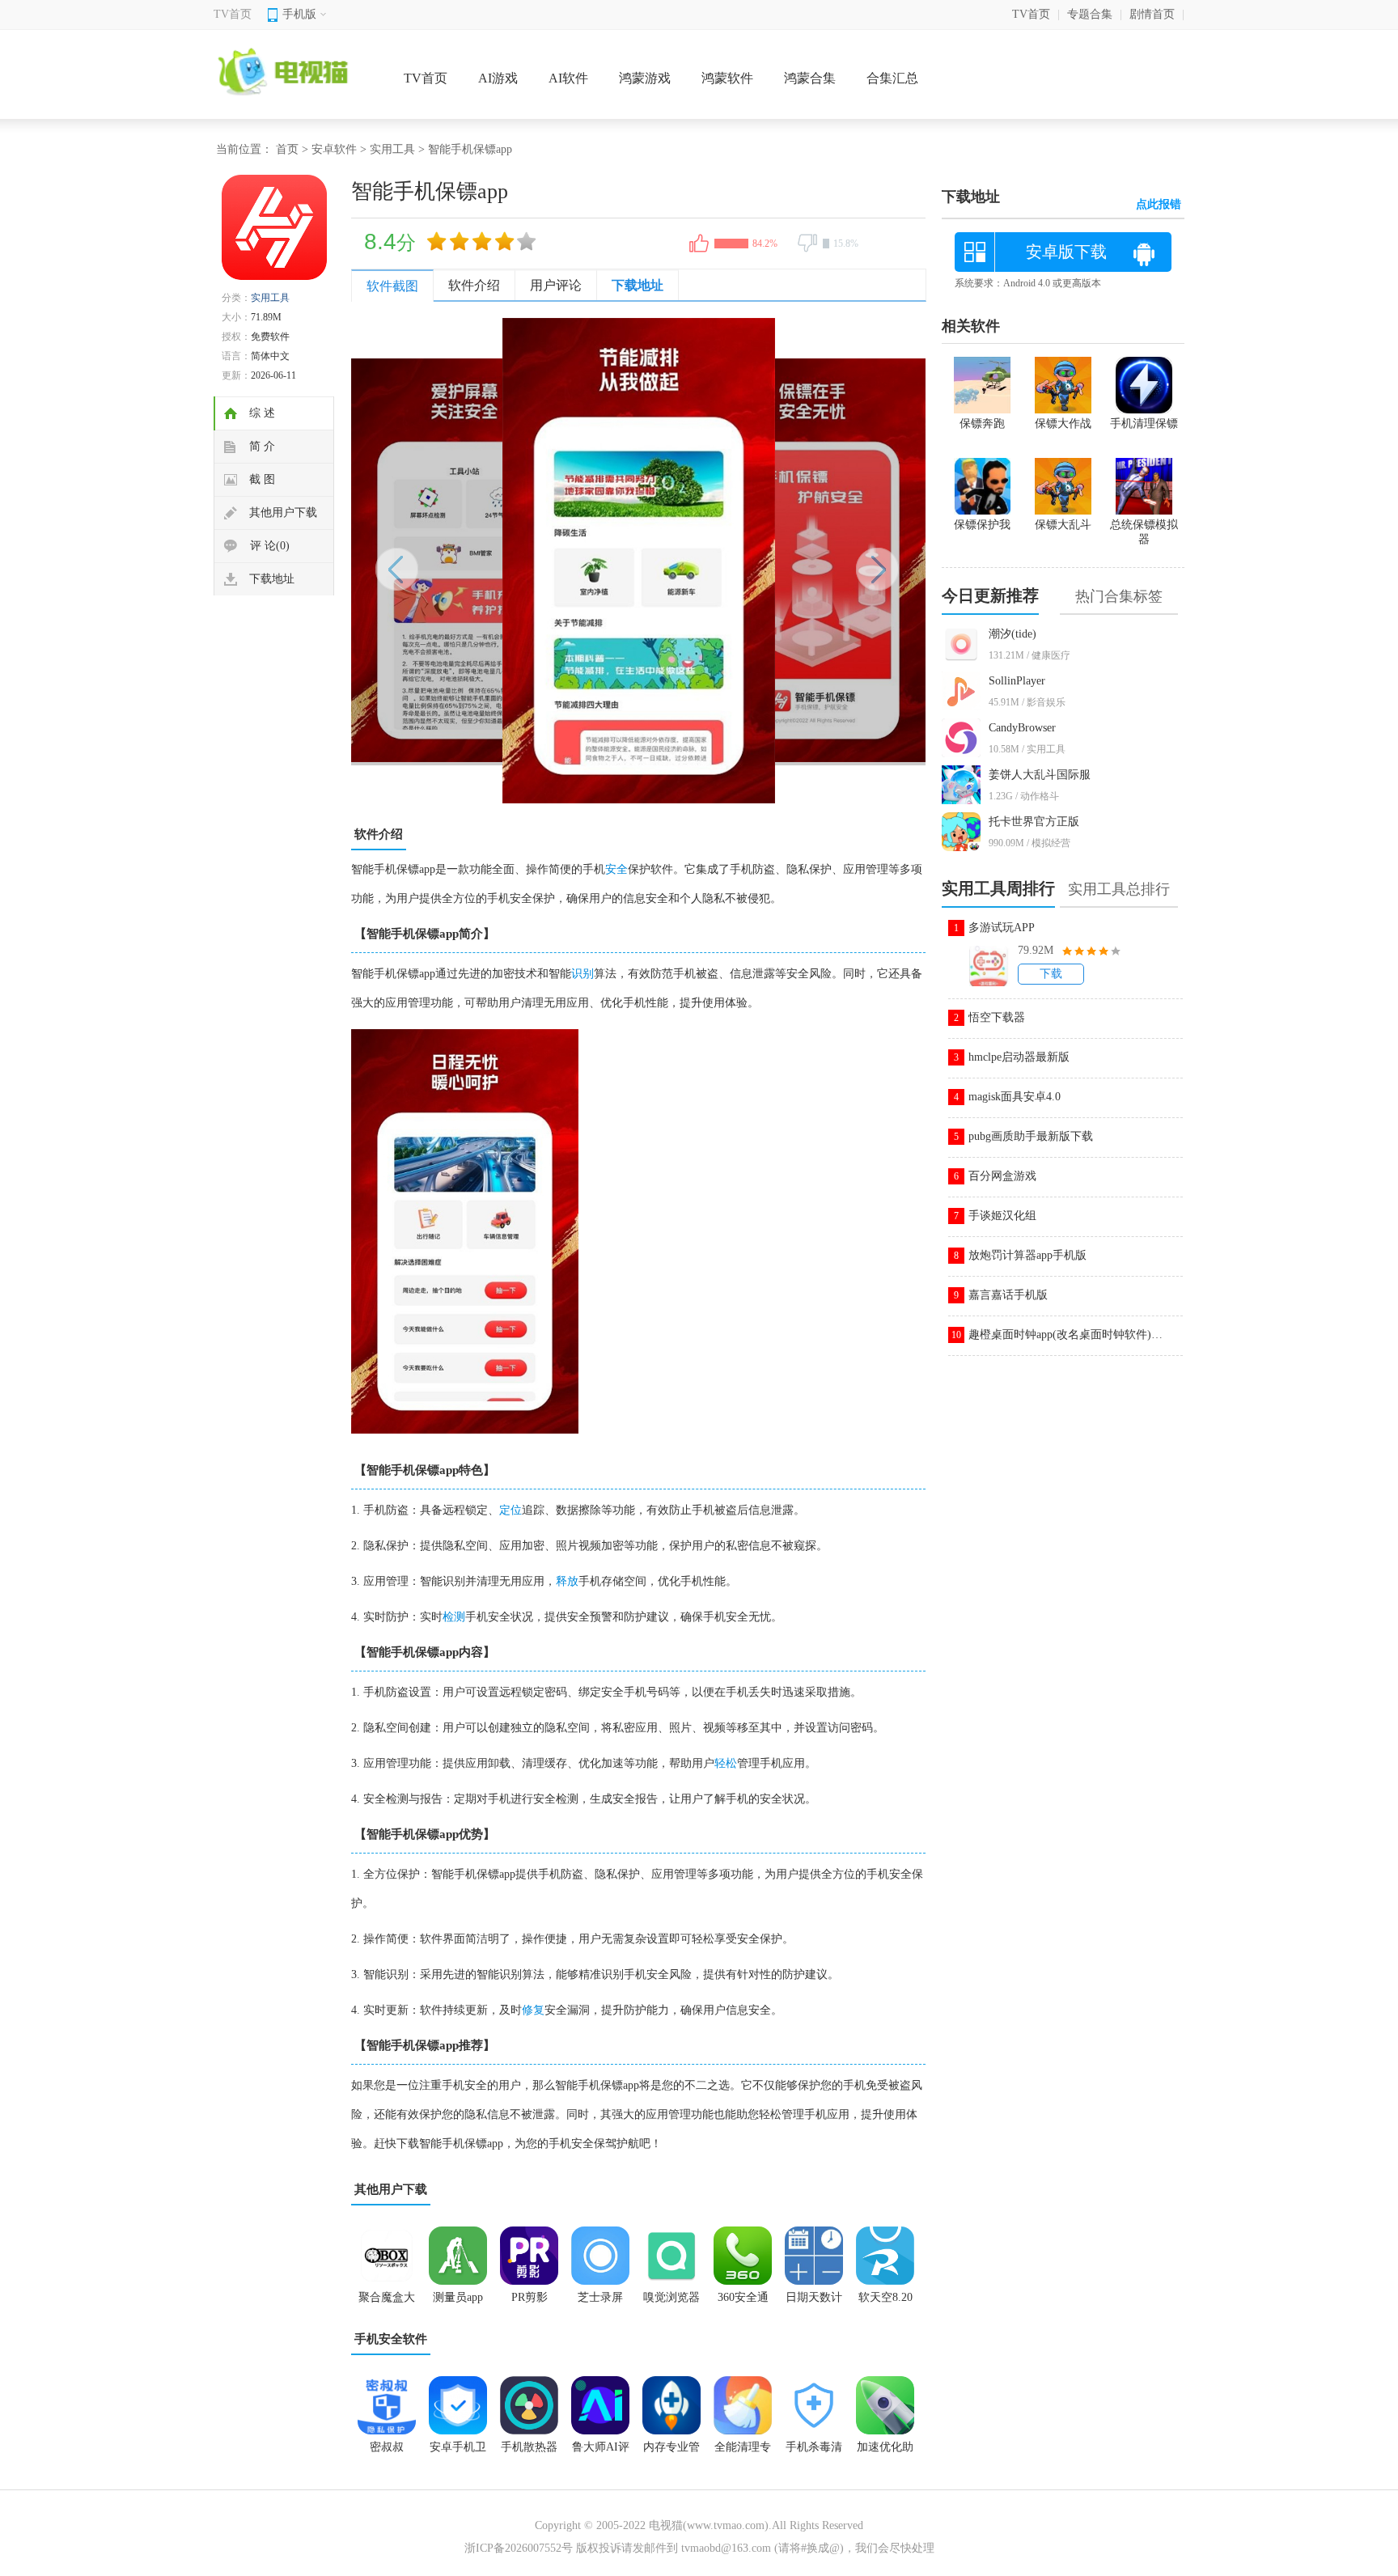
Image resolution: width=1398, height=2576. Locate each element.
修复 (533, 2010)
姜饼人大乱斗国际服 (1040, 775)
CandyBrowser (1022, 728)
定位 (510, 1510)
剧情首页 (1152, 14)
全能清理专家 (743, 2452)
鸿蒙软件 (727, 78)
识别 (582, 974)
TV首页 (233, 14)
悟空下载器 (997, 1017)
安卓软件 (334, 149)
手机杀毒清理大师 (814, 2452)
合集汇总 (892, 78)
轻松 (726, 1763)
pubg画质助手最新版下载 (1031, 1136)
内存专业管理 (671, 2452)
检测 (454, 1617)
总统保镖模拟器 (1144, 532)
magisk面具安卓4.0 (1015, 1097)
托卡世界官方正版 (1034, 822)
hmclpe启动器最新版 (1019, 1057)
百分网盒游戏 (1002, 1176)
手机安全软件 (391, 2339)
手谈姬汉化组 (1002, 1216)
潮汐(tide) (1012, 634)
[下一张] (782, 561)
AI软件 (568, 78)
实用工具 (392, 149)
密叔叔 (387, 2447)
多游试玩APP (1002, 928)
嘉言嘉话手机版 (1008, 1295)
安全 (616, 869)
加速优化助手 (885, 2452)
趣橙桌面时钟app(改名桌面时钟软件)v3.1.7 (1065, 1335)
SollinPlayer (1017, 681)
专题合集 (1090, 14)
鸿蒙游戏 (645, 78)
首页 (287, 149)
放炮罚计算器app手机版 (1027, 1255)
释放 (567, 1581)
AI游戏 (498, 78)
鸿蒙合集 (810, 78)
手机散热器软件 (529, 2452)
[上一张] (495, 561)
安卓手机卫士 (458, 2452)
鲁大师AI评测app (601, 2452)
